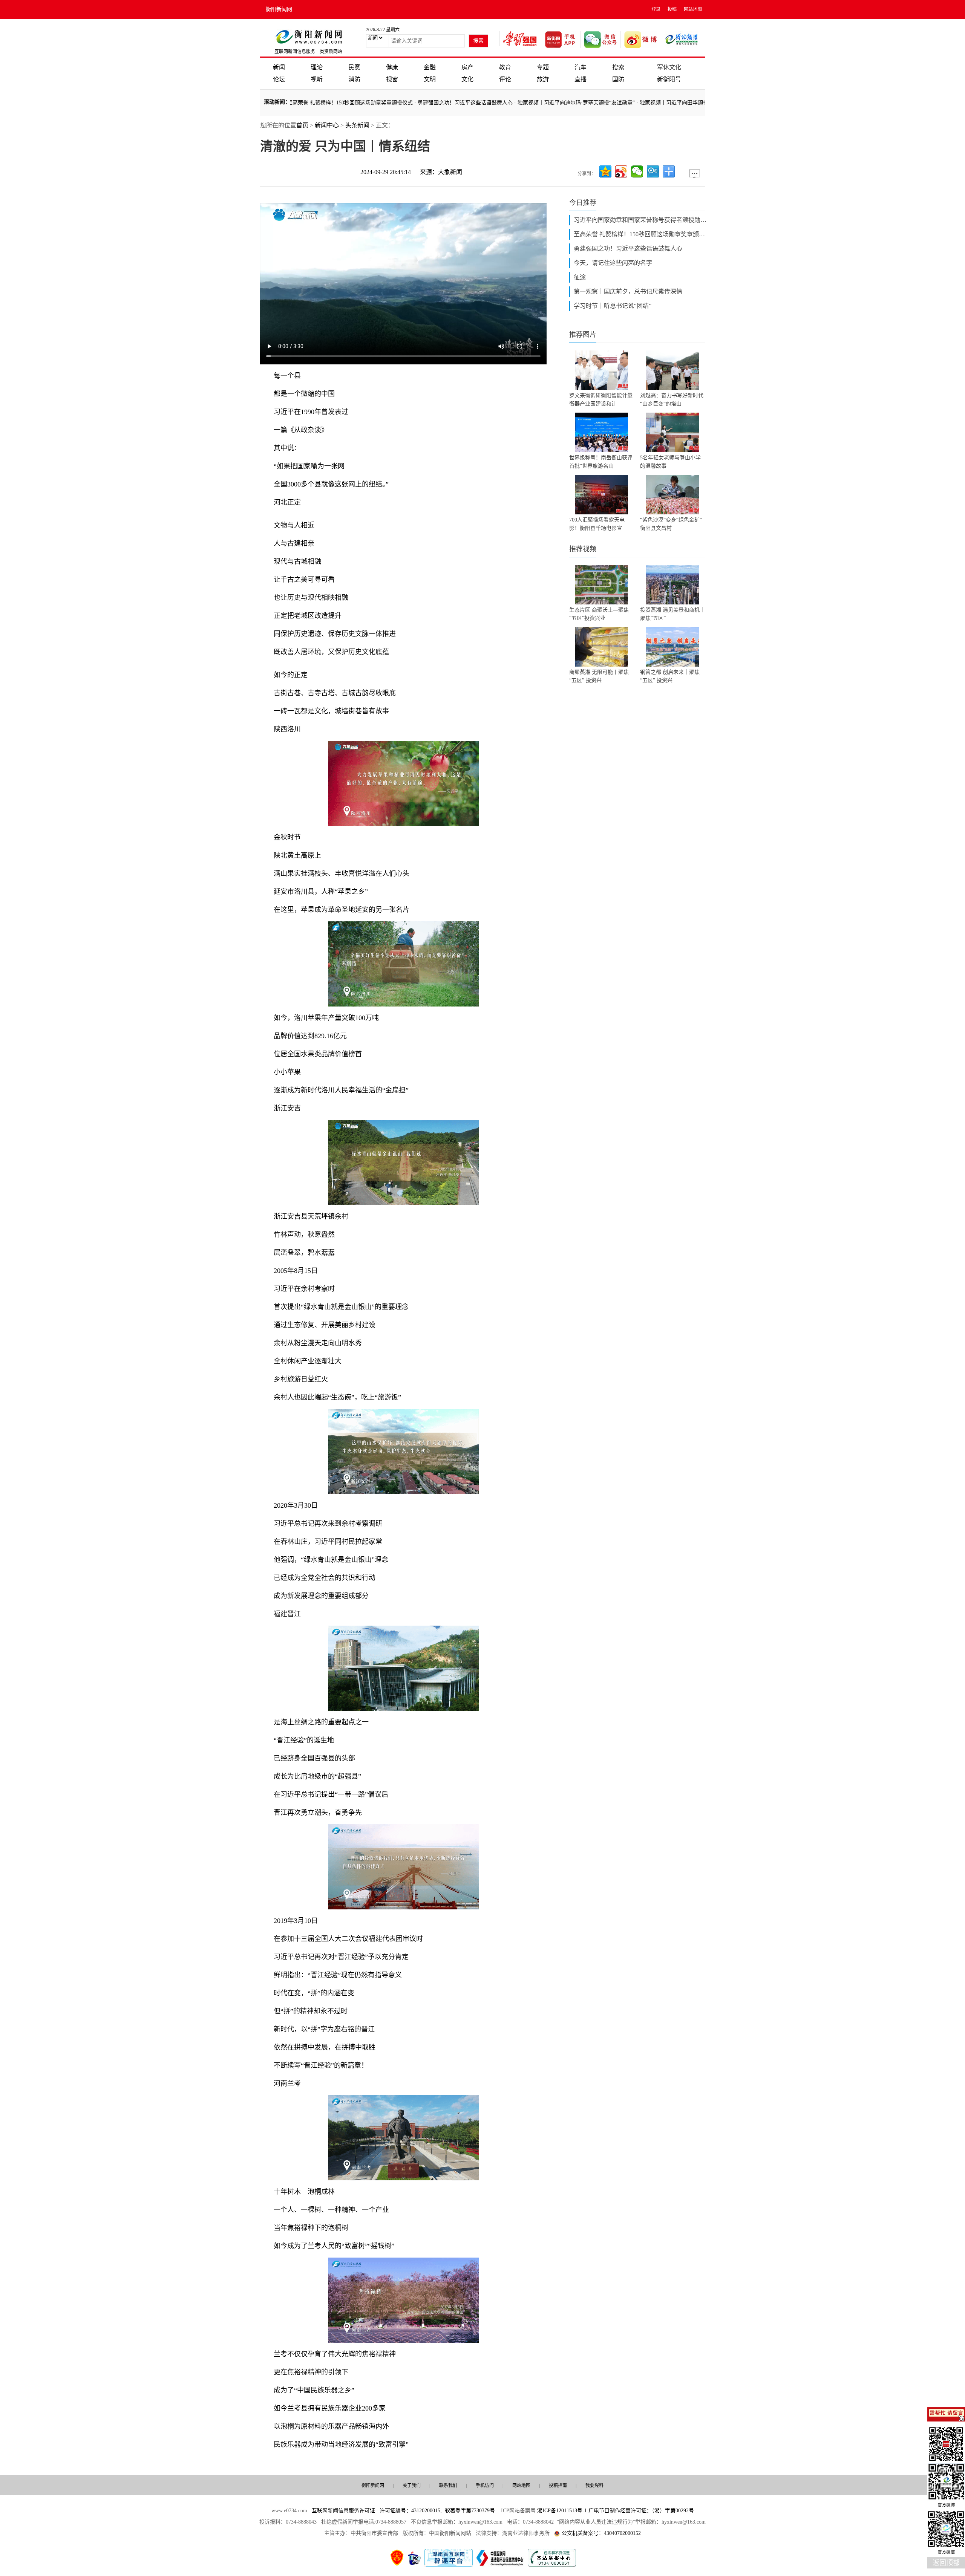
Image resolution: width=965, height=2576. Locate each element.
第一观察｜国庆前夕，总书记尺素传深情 (628, 291)
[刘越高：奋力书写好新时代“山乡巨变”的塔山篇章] (672, 370)
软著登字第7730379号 (470, 2511)
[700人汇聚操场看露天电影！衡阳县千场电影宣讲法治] (602, 495)
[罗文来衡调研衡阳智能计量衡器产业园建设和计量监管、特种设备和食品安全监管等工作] (602, 370)
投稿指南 (558, 2486)
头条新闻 (357, 125)
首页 (302, 125)
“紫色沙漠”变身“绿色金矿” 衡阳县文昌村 (671, 524)
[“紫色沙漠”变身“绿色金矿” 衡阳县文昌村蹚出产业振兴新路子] (672, 495)
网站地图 (693, 9)
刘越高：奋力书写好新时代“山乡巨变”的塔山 (672, 400)
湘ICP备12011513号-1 (562, 2511)
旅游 (543, 79)
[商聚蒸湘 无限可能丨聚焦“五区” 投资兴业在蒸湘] (602, 647)
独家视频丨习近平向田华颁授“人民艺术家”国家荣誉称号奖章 (637, 103)
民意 (354, 67)
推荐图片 (583, 335)
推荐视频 (583, 549)
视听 (317, 79)
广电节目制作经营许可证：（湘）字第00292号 (641, 2511)
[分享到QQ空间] (605, 171)
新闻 (279, 67)
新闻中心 (327, 125)
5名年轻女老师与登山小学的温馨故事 (670, 462)
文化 (467, 79)
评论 (505, 79)
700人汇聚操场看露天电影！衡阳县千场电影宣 (597, 524)
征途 (580, 277)
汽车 (581, 67)
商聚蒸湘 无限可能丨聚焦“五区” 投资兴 (599, 676)
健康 (392, 67)
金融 (430, 67)
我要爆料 (594, 2486)
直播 (581, 79)
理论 (317, 67)
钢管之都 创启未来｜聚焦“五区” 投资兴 (670, 676)
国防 (618, 79)
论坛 (279, 79)
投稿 (672, 9)
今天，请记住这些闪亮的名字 (613, 263)
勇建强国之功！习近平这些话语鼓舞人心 (392, 103)
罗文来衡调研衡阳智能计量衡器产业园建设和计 (601, 400)
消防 (354, 79)
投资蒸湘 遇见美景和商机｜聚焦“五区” (672, 614)
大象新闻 (450, 172)
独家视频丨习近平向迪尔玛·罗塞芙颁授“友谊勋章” (503, 103)
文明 (430, 79)
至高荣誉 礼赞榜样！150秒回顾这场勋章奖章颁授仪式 (642, 234)
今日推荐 (583, 203)
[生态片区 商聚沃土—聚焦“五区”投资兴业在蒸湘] (602, 585)
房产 (467, 67)
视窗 (392, 79)
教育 (505, 67)
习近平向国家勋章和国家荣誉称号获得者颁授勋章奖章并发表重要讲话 (642, 220)
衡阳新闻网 (279, 9)
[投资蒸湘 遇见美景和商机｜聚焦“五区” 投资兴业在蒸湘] (672, 585)
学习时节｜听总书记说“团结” (613, 306)
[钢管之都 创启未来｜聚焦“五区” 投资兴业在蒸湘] (672, 647)
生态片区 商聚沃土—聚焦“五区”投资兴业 (599, 614)
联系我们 (448, 2486)
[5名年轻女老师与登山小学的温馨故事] (672, 432)
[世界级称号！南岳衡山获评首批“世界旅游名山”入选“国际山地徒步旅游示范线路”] (602, 432)
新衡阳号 (669, 79)
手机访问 (485, 2486)
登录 (656, 9)
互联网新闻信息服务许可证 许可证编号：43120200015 (376, 2511)
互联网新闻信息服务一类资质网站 (308, 52)
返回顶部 (946, 2563)
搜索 (618, 67)
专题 (543, 67)
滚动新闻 (274, 102)
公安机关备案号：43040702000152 (601, 2533)
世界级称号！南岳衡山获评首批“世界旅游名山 (601, 462)
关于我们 (412, 2486)
